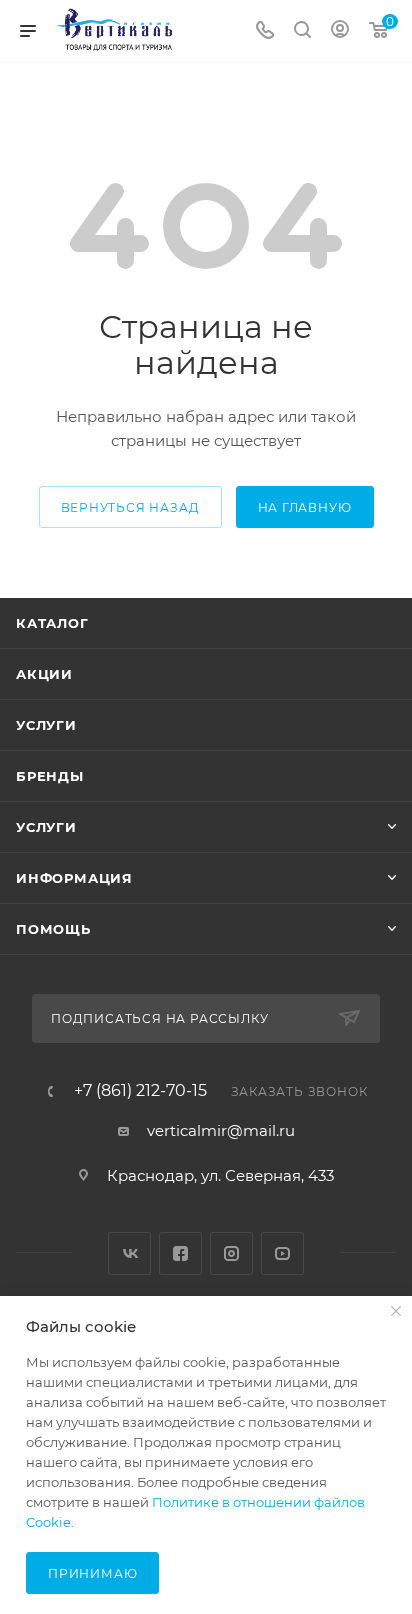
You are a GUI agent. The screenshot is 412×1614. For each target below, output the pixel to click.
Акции (44, 674)
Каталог (52, 623)
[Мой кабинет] (340, 31)
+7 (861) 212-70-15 (140, 1091)
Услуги (46, 725)
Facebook (180, 1253)
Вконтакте (129, 1253)
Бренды (50, 776)
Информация (74, 878)
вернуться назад (130, 507)
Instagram (231, 1253)
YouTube (282, 1253)
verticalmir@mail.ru (221, 1130)
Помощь (53, 929)
